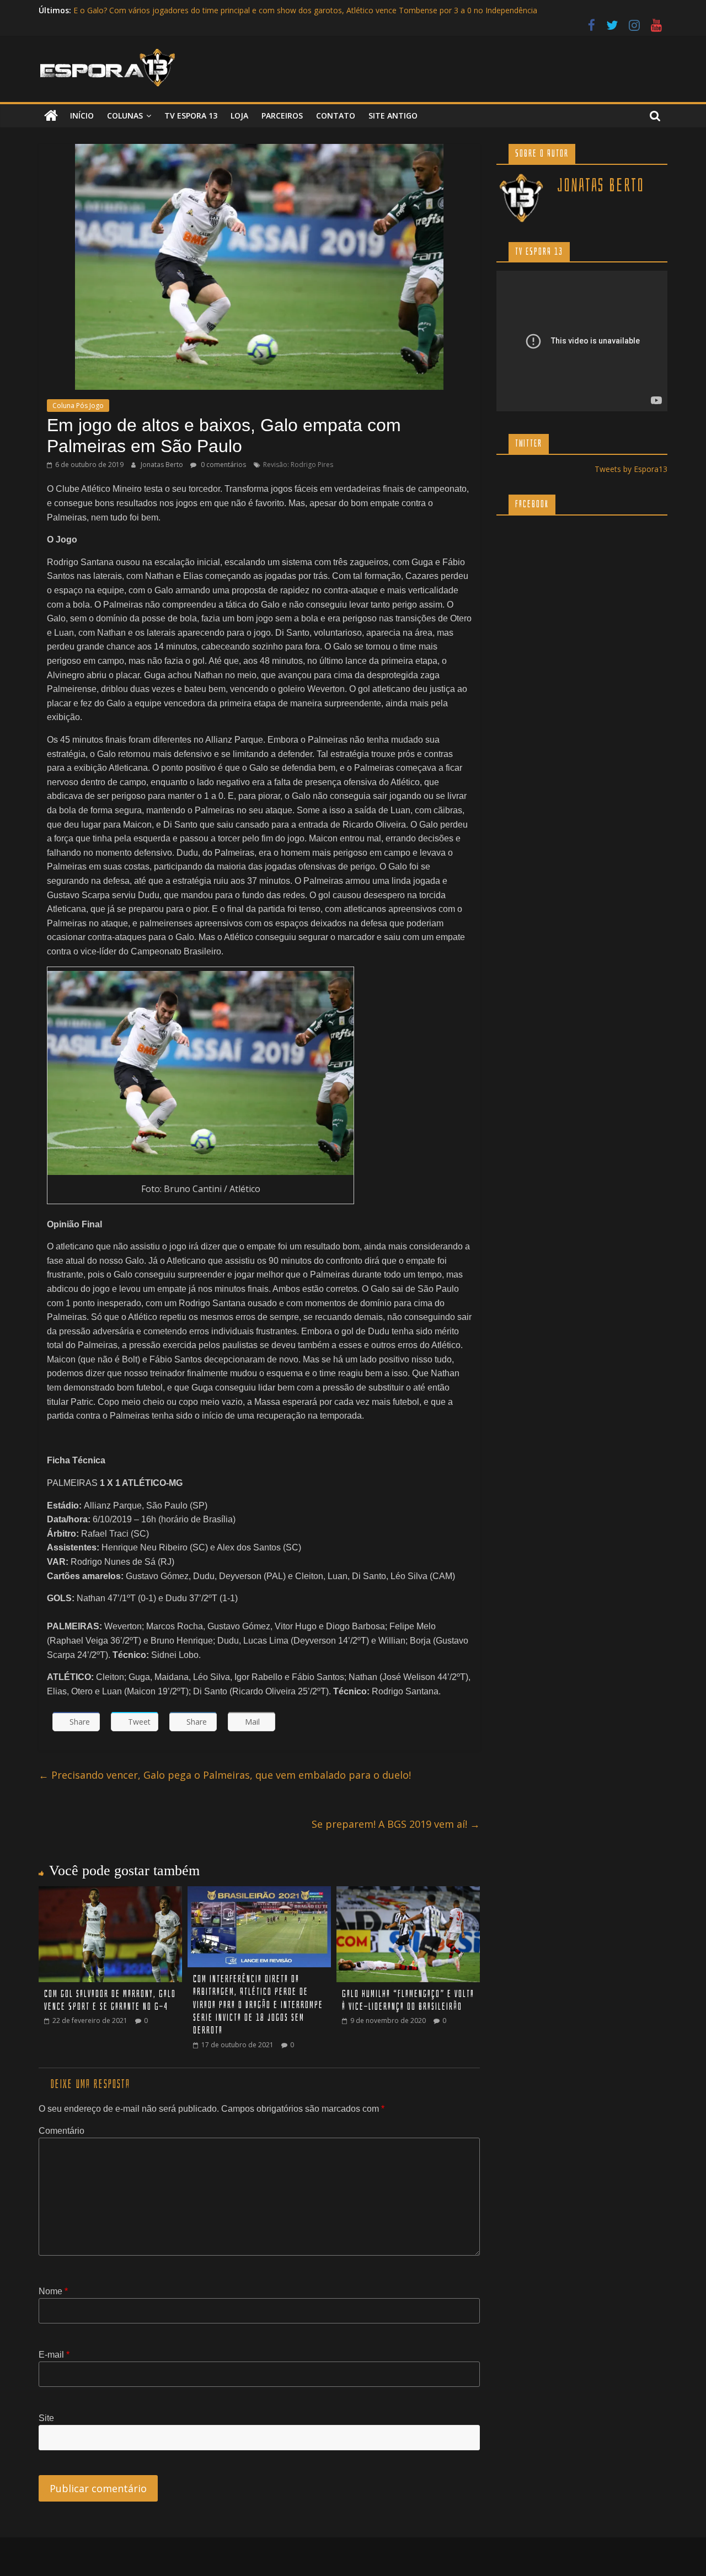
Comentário (61, 2131)
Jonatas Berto (163, 465)
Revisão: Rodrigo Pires (298, 465)
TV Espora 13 (191, 116)
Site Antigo (393, 116)
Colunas (125, 116)
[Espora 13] (51, 116)
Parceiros (282, 116)
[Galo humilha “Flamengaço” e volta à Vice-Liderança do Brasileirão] (408, 1893)
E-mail (54, 2355)
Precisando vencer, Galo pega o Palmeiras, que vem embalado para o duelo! (225, 1775)
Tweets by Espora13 (631, 469)
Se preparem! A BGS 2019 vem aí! (396, 1824)
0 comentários (223, 465)
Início (82, 116)
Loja (239, 116)
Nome (53, 2291)
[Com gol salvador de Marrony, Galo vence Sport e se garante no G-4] (110, 1893)
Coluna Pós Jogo (78, 406)
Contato (336, 116)
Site (46, 2418)
